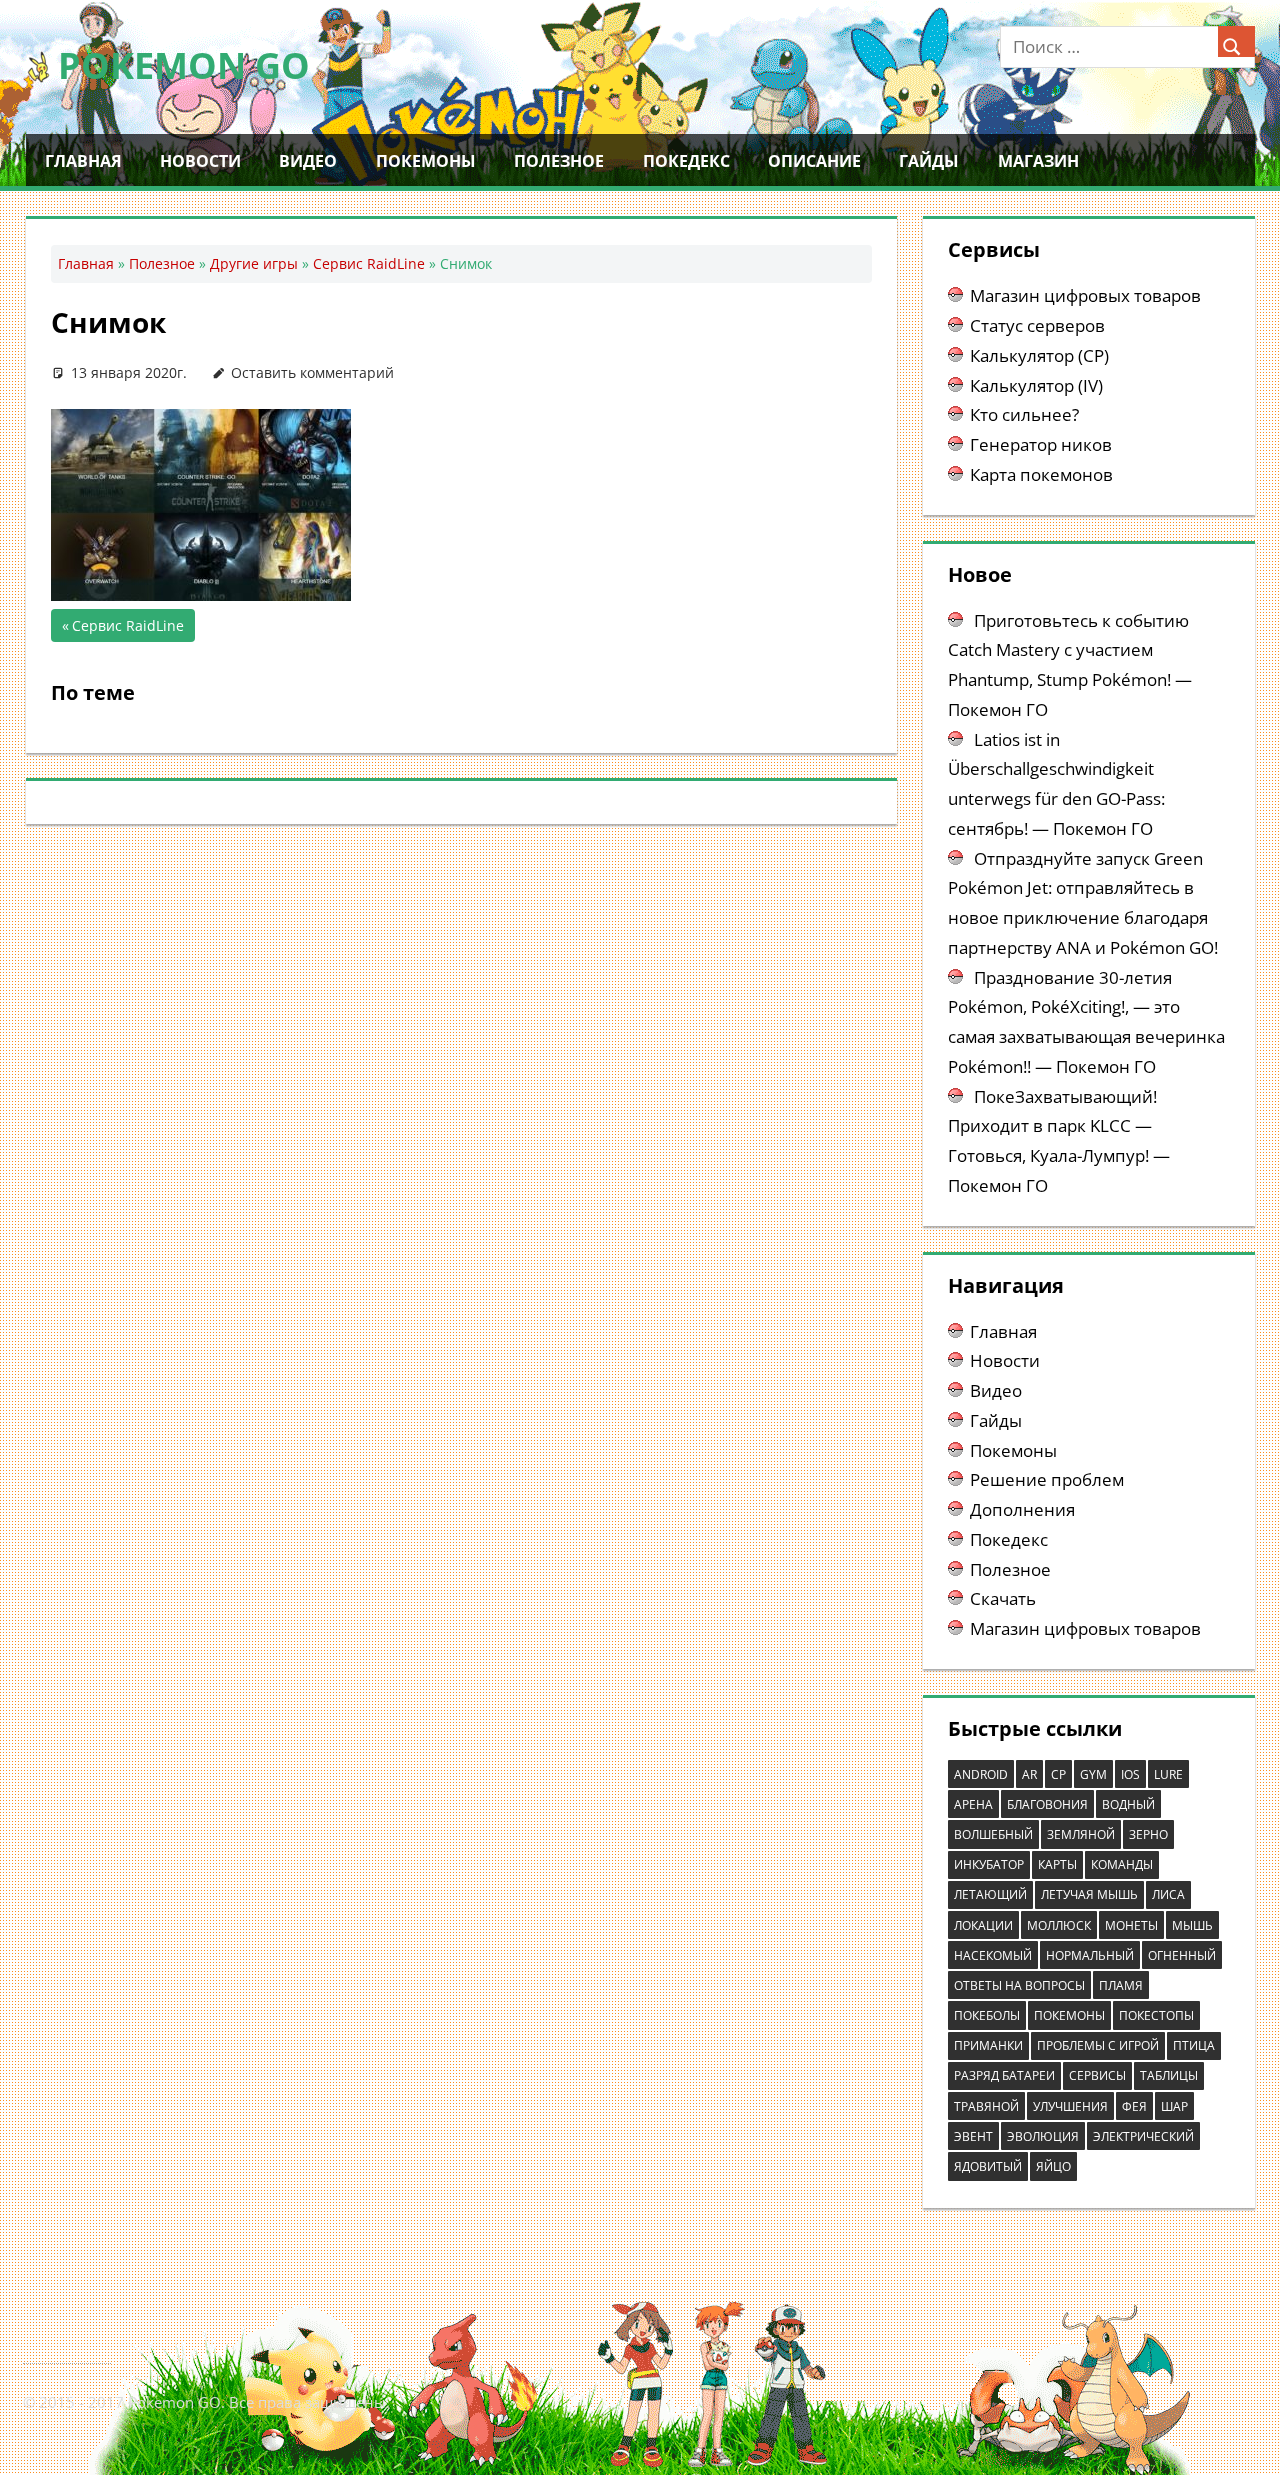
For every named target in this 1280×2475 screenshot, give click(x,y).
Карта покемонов (1041, 474)
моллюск (1059, 1925)
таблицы (1169, 2075)
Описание (814, 161)
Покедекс (686, 161)
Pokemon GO (184, 65)
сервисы (1097, 2075)
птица (1194, 2045)
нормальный (1090, 1955)
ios (1130, 1774)
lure (1168, 1774)
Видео (308, 161)
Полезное (559, 161)
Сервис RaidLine (369, 263)
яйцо (1053, 2166)
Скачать (1003, 1598)
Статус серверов (1037, 325)
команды (1122, 1864)
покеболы (987, 2015)
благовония (1047, 1804)
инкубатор (989, 1864)
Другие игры (254, 263)
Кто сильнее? (1024, 414)
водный (1128, 1804)
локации (983, 1925)
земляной (1081, 1834)
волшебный (993, 1834)
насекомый (993, 1955)
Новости (200, 161)
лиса (1168, 1894)
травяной (986, 2106)
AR (1029, 1774)
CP (1058, 1774)
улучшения (1070, 2106)
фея (1134, 2106)
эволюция (1043, 2136)
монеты (1131, 1925)
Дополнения (1022, 1509)
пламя (1121, 1985)
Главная (83, 161)
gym (1093, 1774)
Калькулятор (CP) (1039, 355)
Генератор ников (1041, 444)
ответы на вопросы (1019, 1985)
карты (1057, 1864)
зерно (1148, 1834)
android (981, 1774)
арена (973, 1804)
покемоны (1069, 2015)
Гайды (929, 161)
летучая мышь (1089, 1894)
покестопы (1156, 2015)
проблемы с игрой (1098, 2045)
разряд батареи (1004, 2075)
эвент (973, 2136)
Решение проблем (1047, 1479)
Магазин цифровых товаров (1085, 295)
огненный (1182, 1955)
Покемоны (426, 161)
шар (1174, 2106)
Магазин (1038, 161)
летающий (990, 1894)
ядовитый (988, 2166)
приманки (988, 2045)
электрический (1143, 2136)
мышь (1192, 1925)
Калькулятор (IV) (1036, 385)
